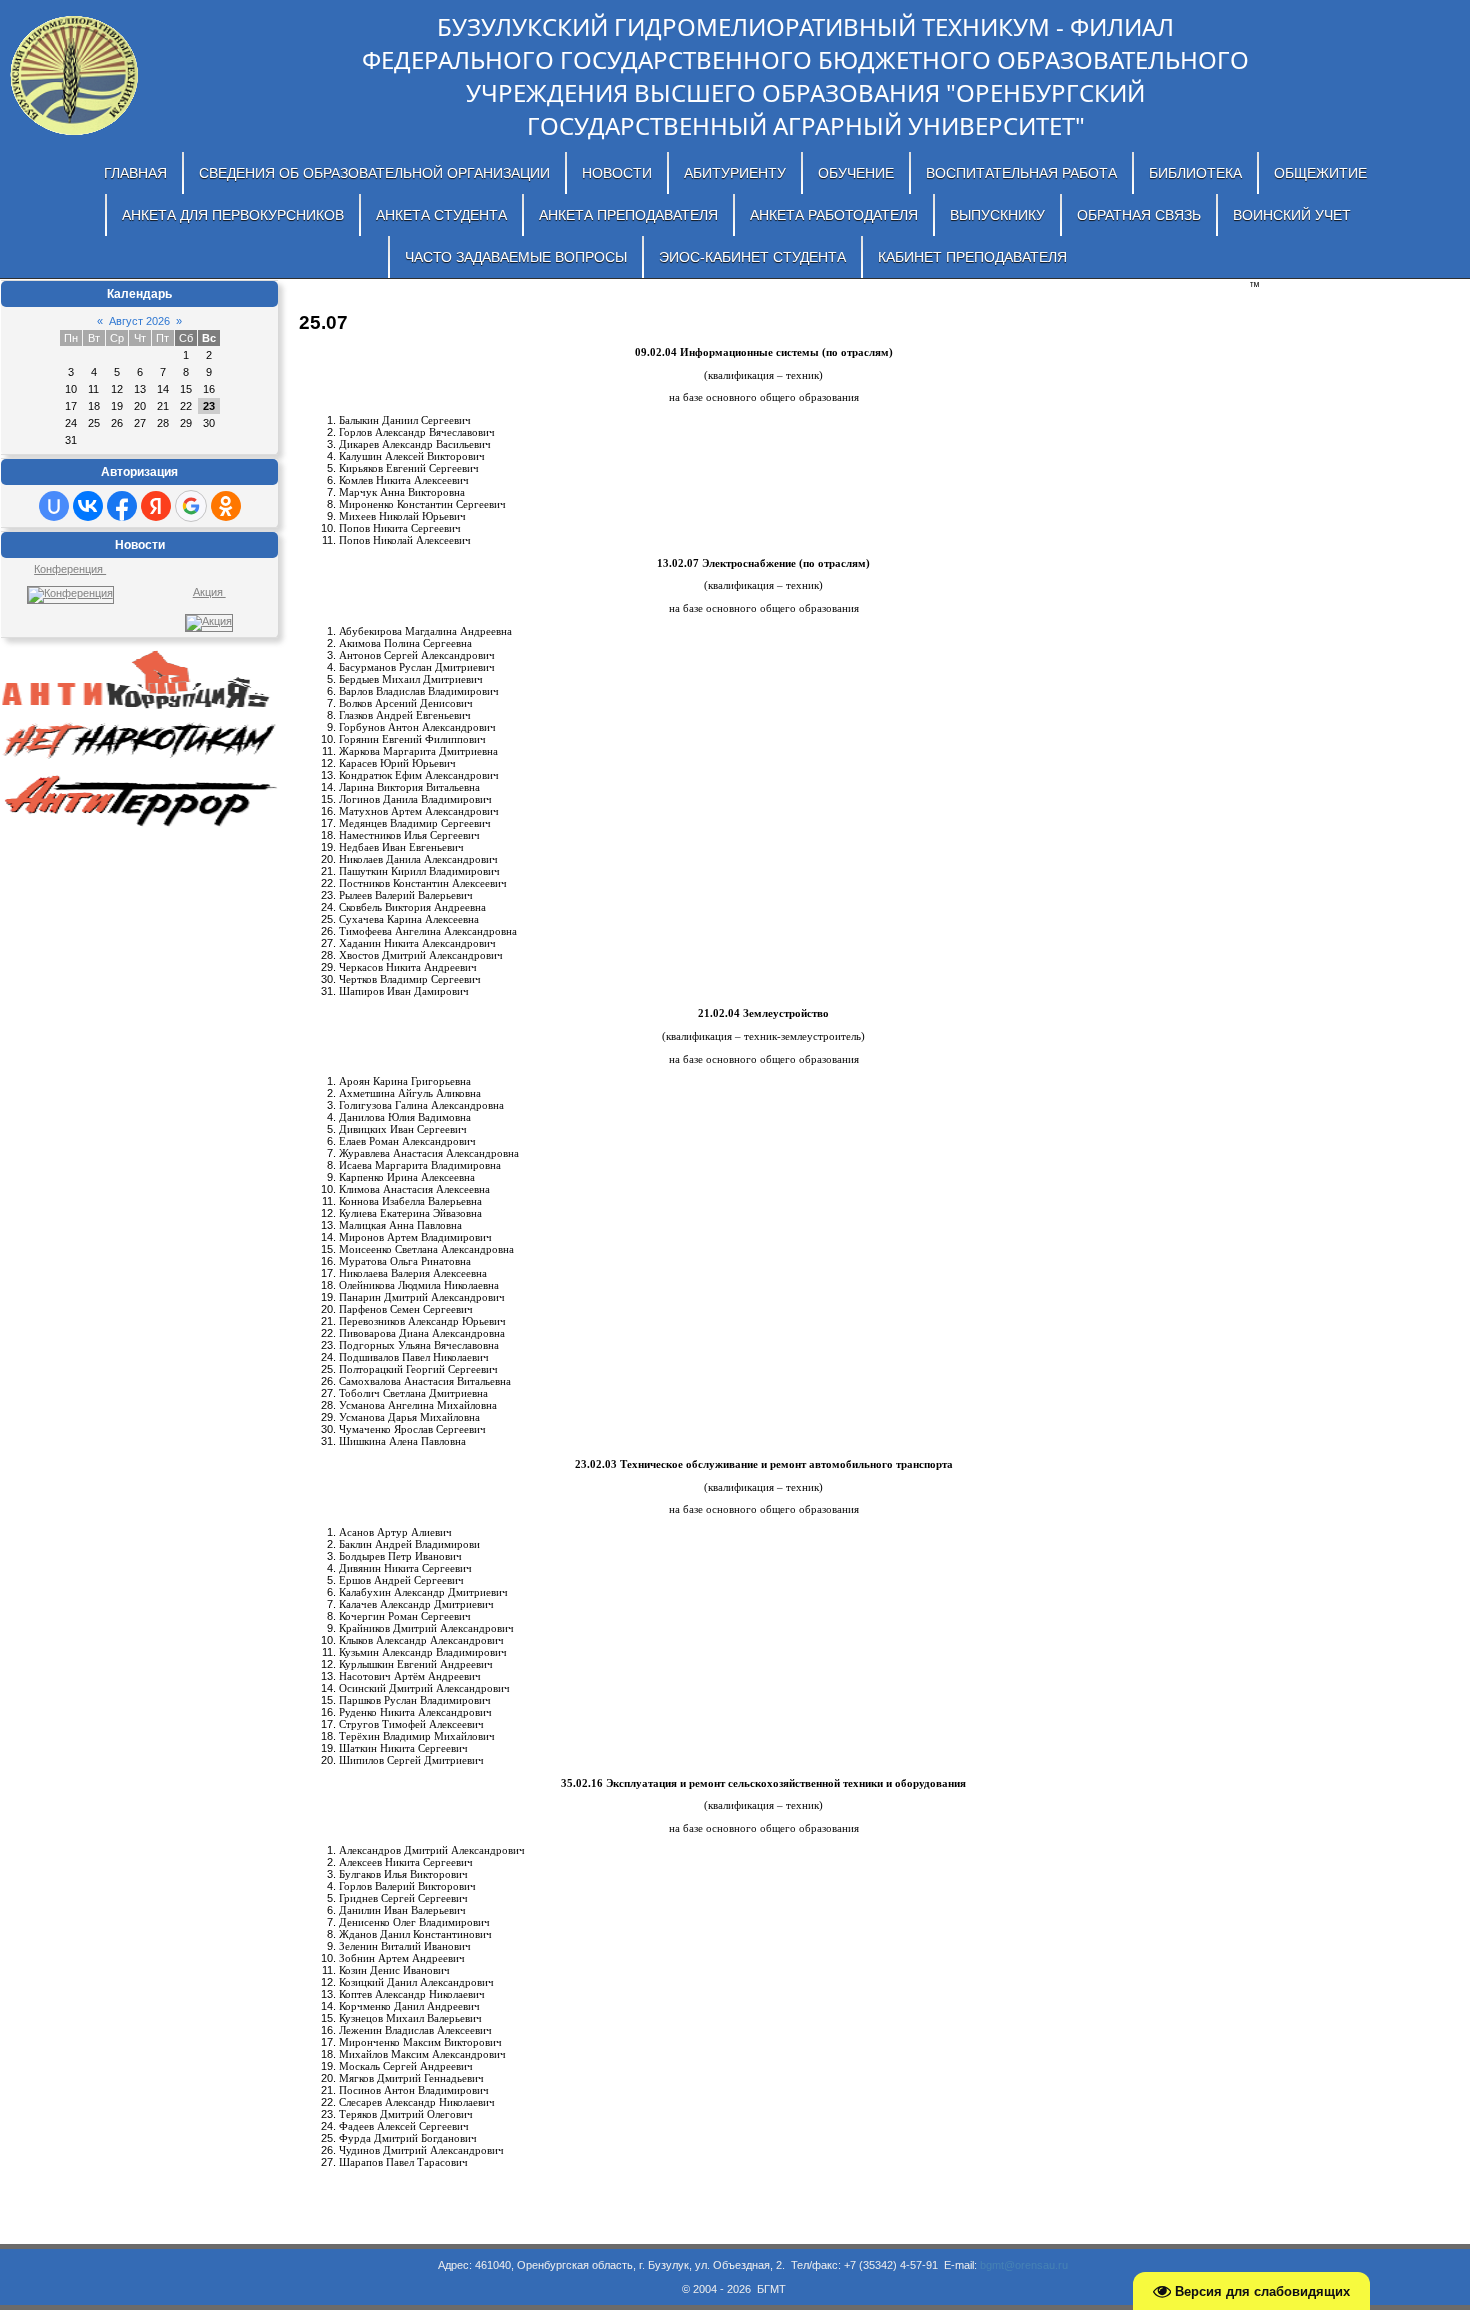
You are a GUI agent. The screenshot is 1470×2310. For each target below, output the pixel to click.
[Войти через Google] (191, 506)
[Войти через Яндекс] (156, 506)
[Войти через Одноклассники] (226, 506)
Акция (209, 592)
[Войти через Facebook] (122, 506)
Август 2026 (139, 321)
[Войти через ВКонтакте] (88, 506)
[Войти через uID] (54, 506)
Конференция (70, 569)
